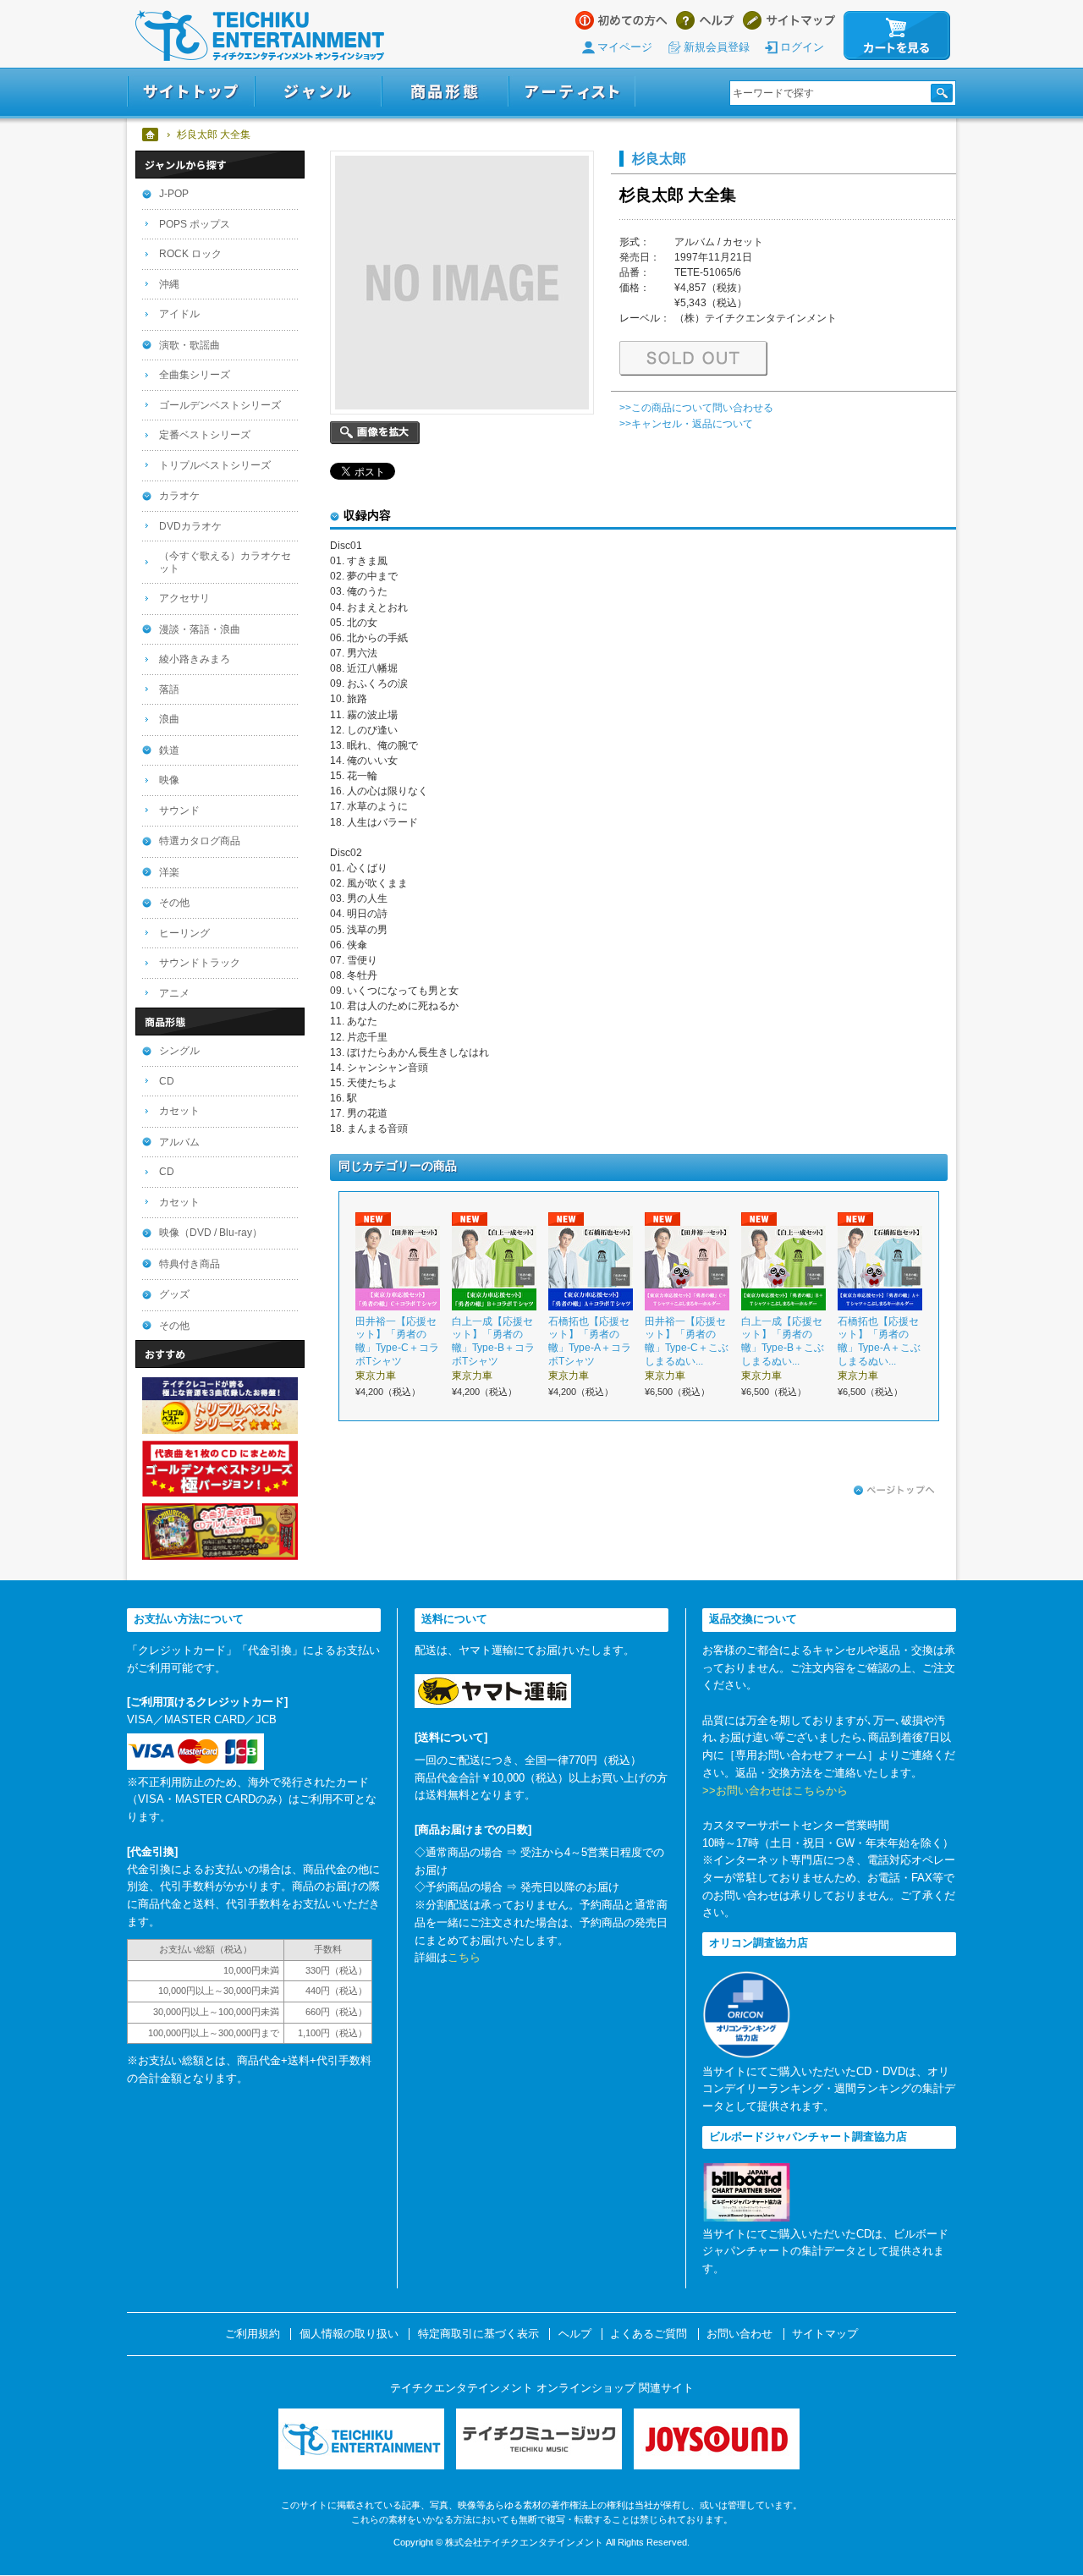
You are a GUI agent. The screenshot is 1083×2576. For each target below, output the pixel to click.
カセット (179, 1111)
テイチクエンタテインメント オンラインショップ (260, 36)
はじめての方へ (621, 20)
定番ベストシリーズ (205, 435)
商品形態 (445, 92)
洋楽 (169, 872)
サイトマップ (789, 20)
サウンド (179, 810)
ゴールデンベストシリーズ (220, 405)
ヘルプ (705, 20)
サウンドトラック (200, 963)
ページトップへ (894, 1491)
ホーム (151, 135)
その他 (174, 903)
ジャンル (318, 92)
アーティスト (572, 92)
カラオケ (179, 496)
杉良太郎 (659, 158)
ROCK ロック (190, 254)
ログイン (802, 47)
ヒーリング (184, 933)
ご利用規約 (253, 2334)
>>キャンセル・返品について (686, 424)
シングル (179, 1051)
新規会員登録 (717, 47)
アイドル (179, 314)
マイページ (625, 47)
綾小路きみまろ (195, 659)
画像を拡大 (375, 433)
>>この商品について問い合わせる (696, 408)
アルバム (179, 1142)
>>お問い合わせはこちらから (775, 1791)
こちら (464, 1957)
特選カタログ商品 (200, 841)
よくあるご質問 (649, 2334)
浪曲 (169, 719)
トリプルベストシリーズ (215, 465)
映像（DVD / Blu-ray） (211, 1233)
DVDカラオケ (190, 526)
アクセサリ (184, 598)
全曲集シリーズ (195, 375)
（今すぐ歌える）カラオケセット (225, 562)
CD (167, 1081)
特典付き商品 (190, 1264)
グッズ (174, 1294)
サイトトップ (191, 92)
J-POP (174, 194)
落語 (169, 689)
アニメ (174, 993)
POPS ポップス (195, 224)
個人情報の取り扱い (349, 2334)
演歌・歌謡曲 (190, 345)
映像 (169, 780)
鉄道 (169, 750)
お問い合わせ (739, 2334)
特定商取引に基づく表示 (478, 2334)
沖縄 (169, 284)
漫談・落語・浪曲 (200, 629)
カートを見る (897, 36)
